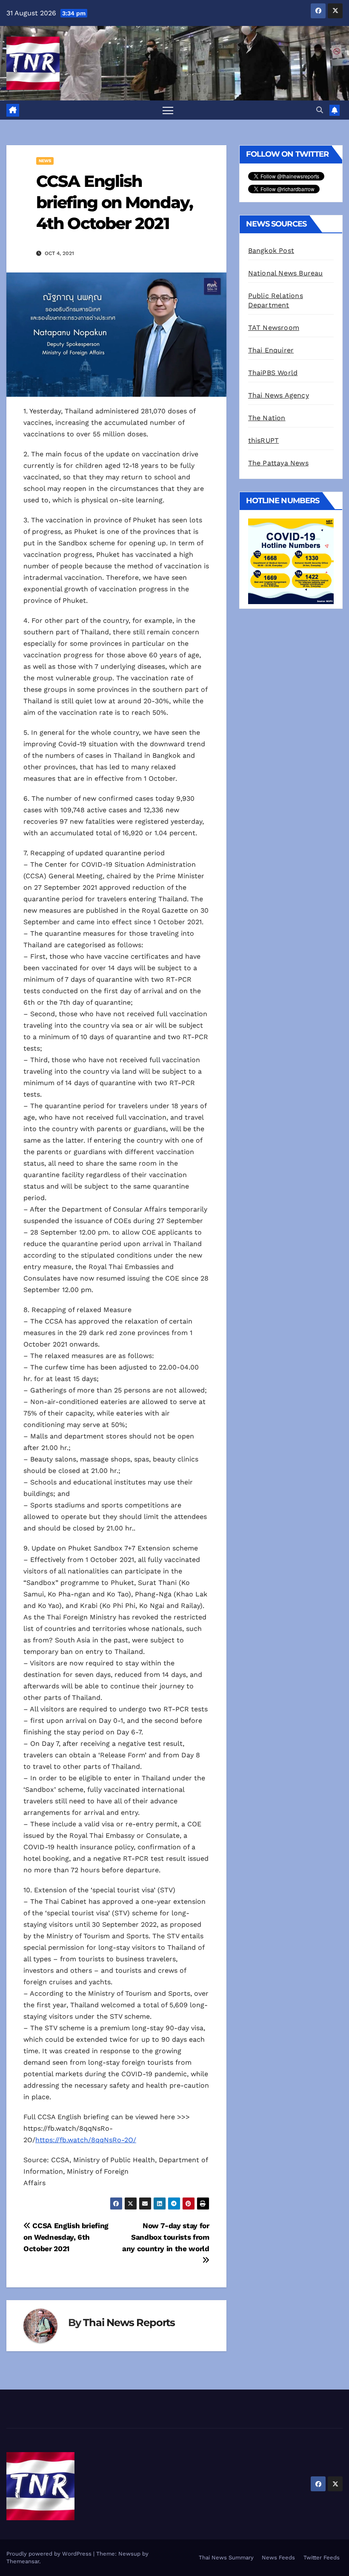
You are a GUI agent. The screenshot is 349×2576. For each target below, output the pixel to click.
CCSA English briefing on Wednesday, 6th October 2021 (66, 2237)
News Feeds (278, 2557)
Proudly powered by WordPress (50, 2554)
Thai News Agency (279, 395)
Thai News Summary (226, 2557)
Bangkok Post (271, 251)
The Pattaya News (278, 463)
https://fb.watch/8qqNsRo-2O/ (86, 2140)
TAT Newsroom (274, 328)
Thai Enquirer (271, 350)
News (45, 161)
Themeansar (23, 2561)
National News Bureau (286, 273)
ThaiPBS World (273, 373)
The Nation (267, 418)
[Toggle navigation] (168, 110)
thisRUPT (264, 440)
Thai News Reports (129, 2322)
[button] (320, 110)
